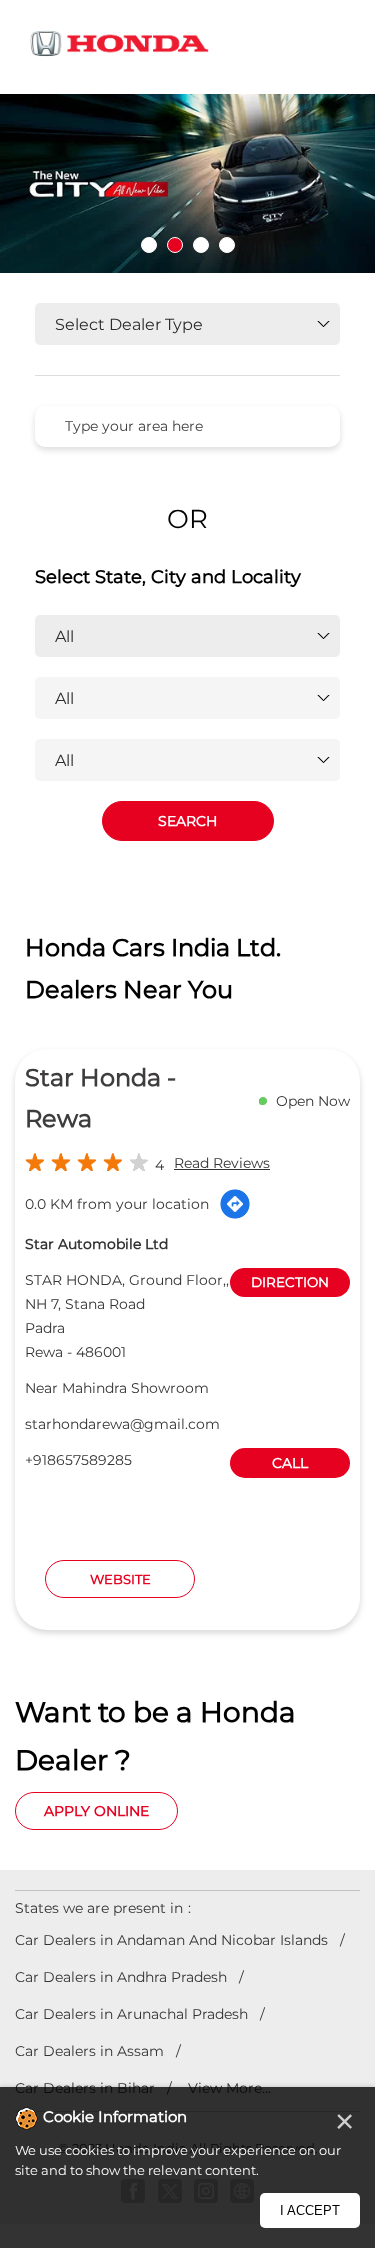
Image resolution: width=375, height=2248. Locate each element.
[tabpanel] (187, 183)
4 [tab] (227, 245)
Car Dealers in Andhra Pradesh (121, 1977)
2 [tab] (175, 245)
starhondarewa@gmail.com (122, 1424)
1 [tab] (149, 245)
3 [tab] (201, 245)
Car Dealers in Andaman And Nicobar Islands (171, 1940)
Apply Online (96, 1811)
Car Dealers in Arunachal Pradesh (131, 2014)
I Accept (310, 2210)
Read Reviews (222, 1163)
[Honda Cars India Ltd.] (120, 47)
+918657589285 (78, 1460)
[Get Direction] (235, 1204)
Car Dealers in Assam (89, 2051)
